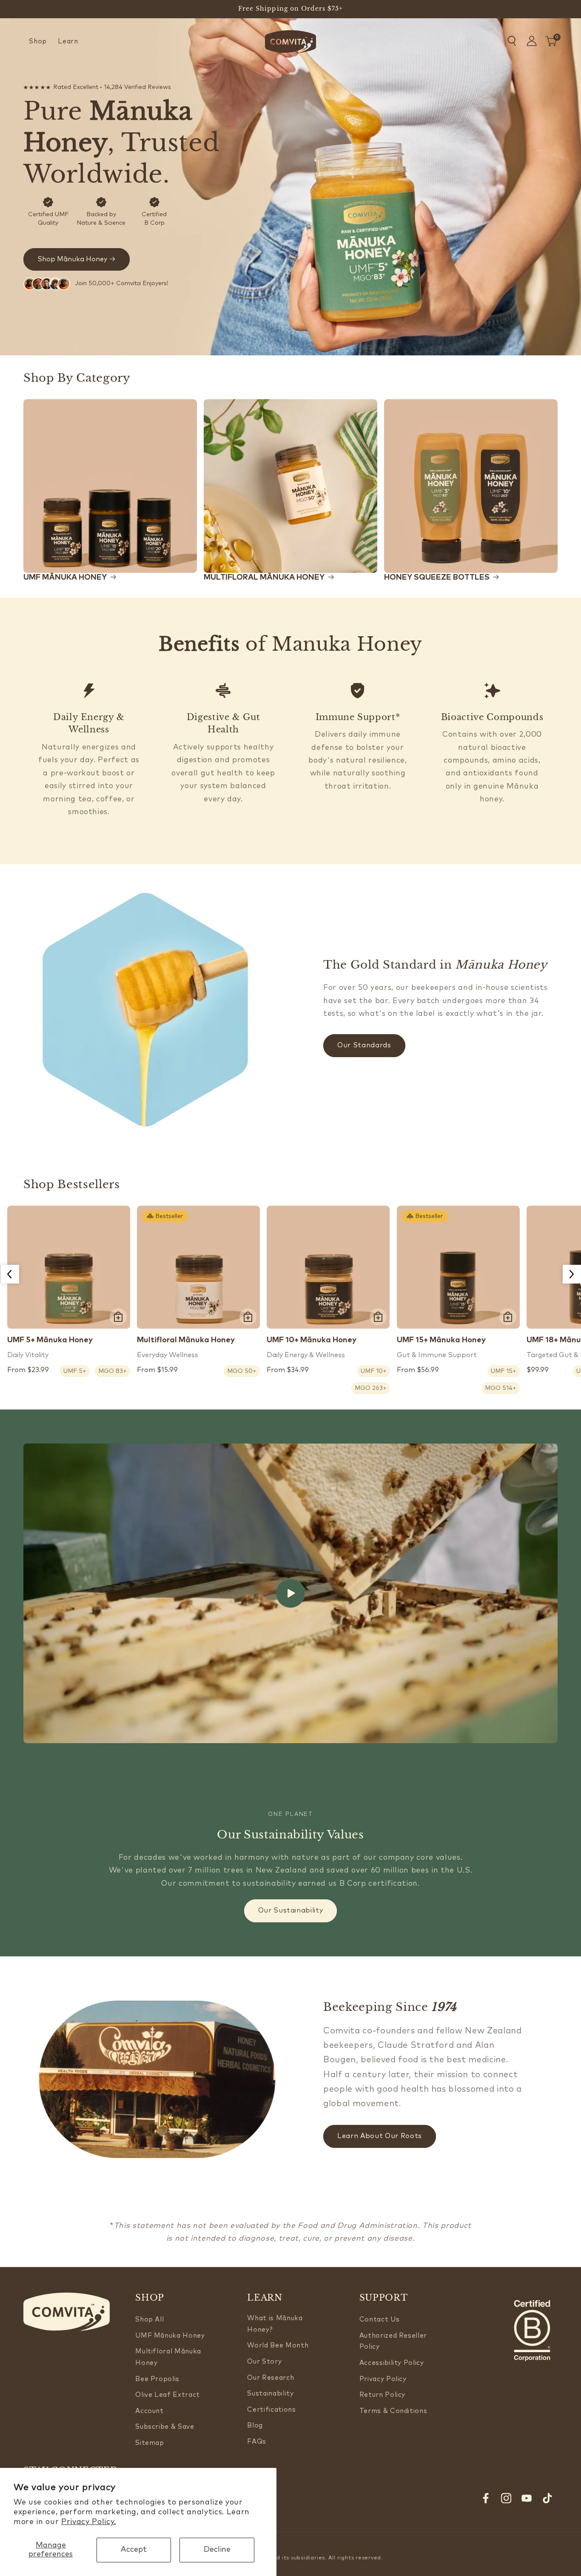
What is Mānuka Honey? (275, 2324)
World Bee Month (278, 2346)
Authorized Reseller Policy (393, 2342)
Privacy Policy (383, 2379)
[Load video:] (290, 1593)
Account (150, 2411)
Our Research (271, 2378)
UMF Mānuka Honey (170, 2336)
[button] (38, 42)
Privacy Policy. (89, 2522)
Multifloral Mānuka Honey (186, 1340)
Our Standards (364, 1045)
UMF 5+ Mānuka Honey (50, 1340)
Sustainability (270, 2394)
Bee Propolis (157, 2379)
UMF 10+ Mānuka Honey (312, 1340)
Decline (217, 2550)
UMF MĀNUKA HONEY (65, 578)
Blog (255, 2426)
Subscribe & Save (165, 2427)
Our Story (264, 2362)
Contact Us (380, 2320)
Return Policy (383, 2395)
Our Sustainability (291, 1910)
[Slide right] (572, 1274)
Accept (134, 2550)
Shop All (150, 2320)
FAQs (257, 2442)
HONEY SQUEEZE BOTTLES (437, 578)
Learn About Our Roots (380, 2136)
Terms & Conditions (393, 2411)
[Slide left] (9, 1274)
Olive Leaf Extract (168, 2395)
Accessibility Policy (392, 2363)
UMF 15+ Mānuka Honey (441, 1340)
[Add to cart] (118, 1317)
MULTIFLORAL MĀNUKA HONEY (264, 578)
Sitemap (150, 2443)
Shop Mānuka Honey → (77, 259)
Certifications (271, 2410)
